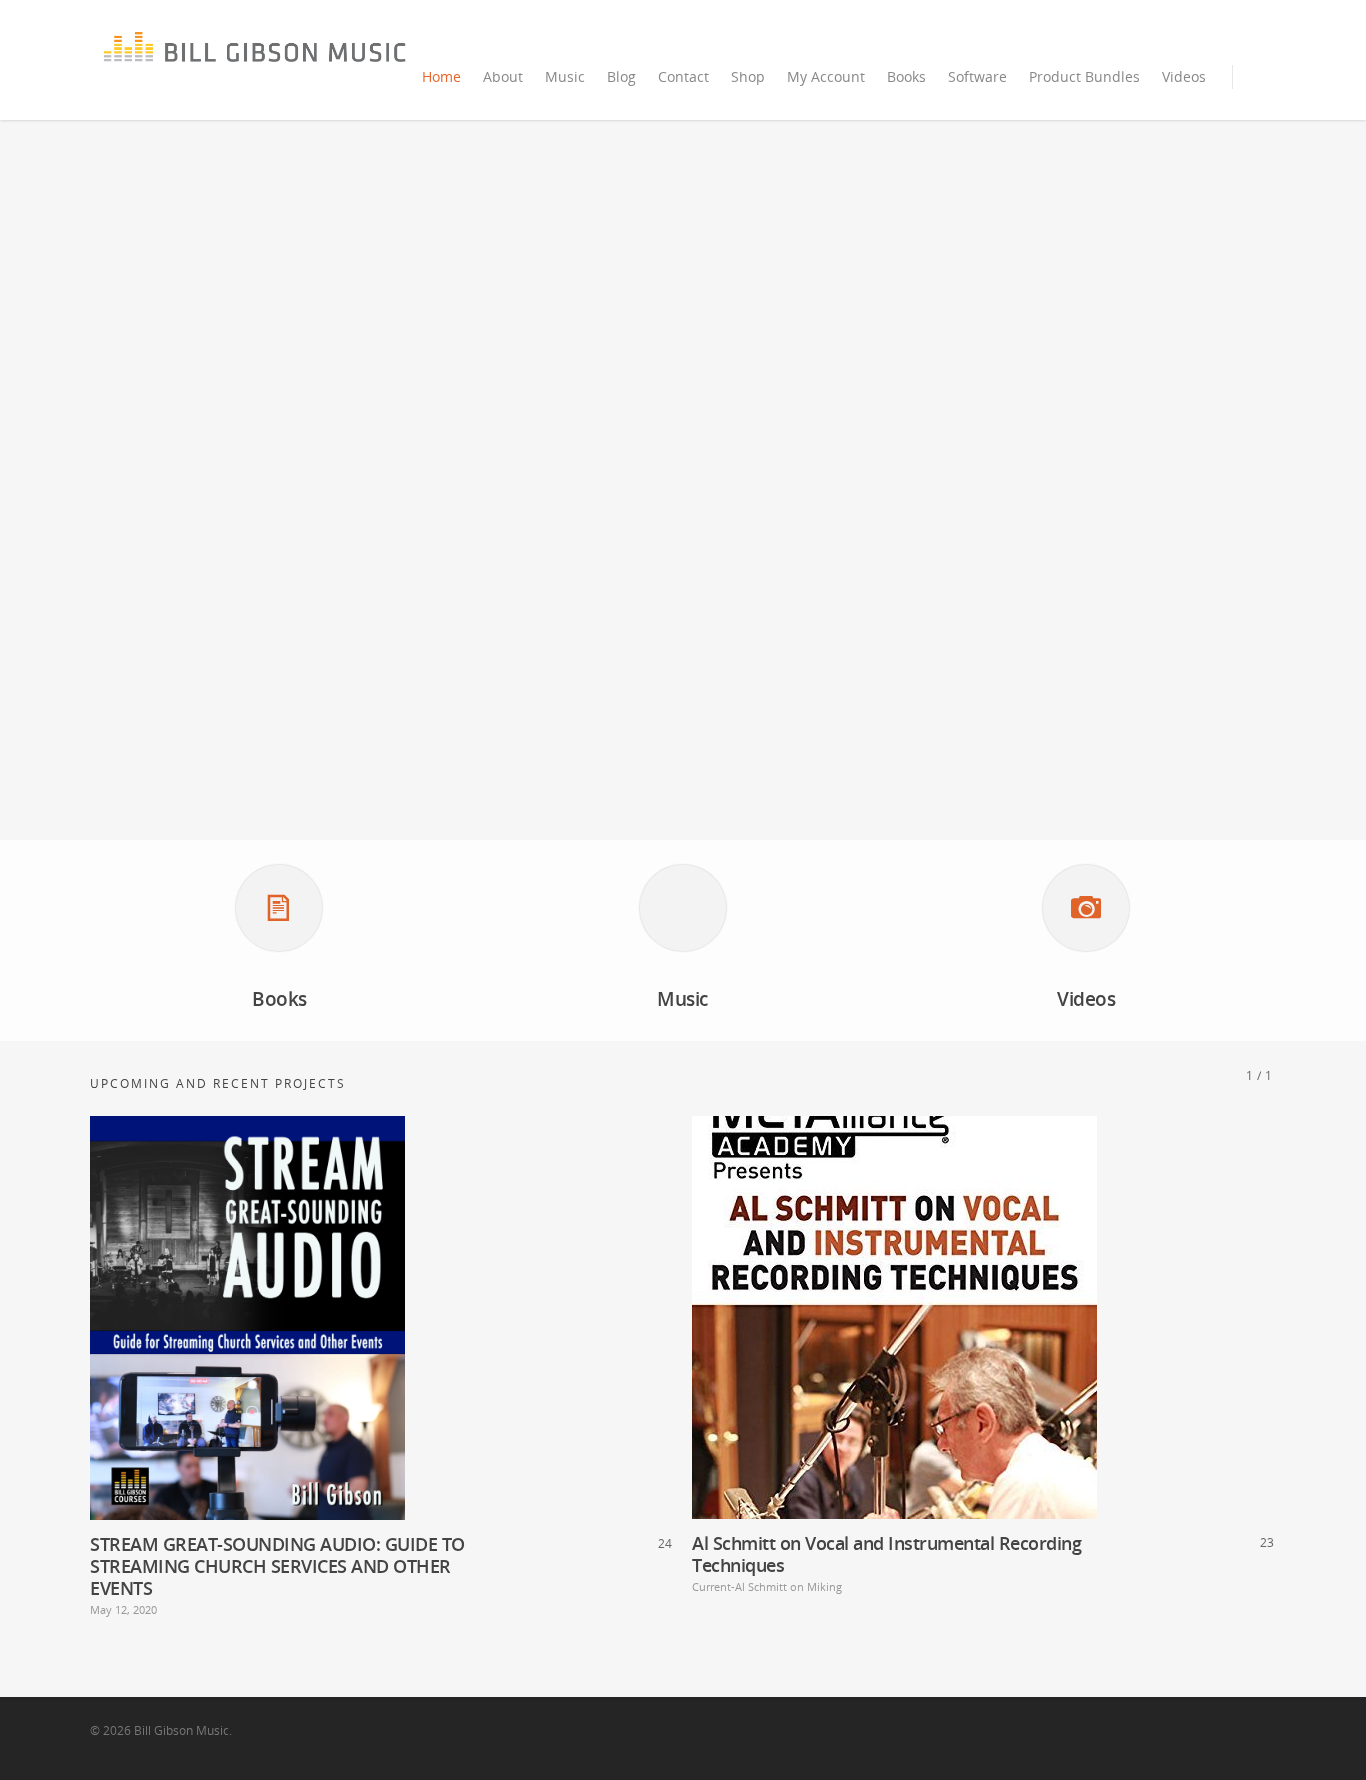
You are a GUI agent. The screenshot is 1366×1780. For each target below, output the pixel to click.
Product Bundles (1084, 76)
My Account (826, 76)
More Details (436, 1297)
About (503, 76)
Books (906, 76)
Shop (748, 76)
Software (977, 76)
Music (565, 76)
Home (441, 76)
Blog (621, 76)
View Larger (324, 1297)
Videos (1184, 76)
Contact (683, 76)
